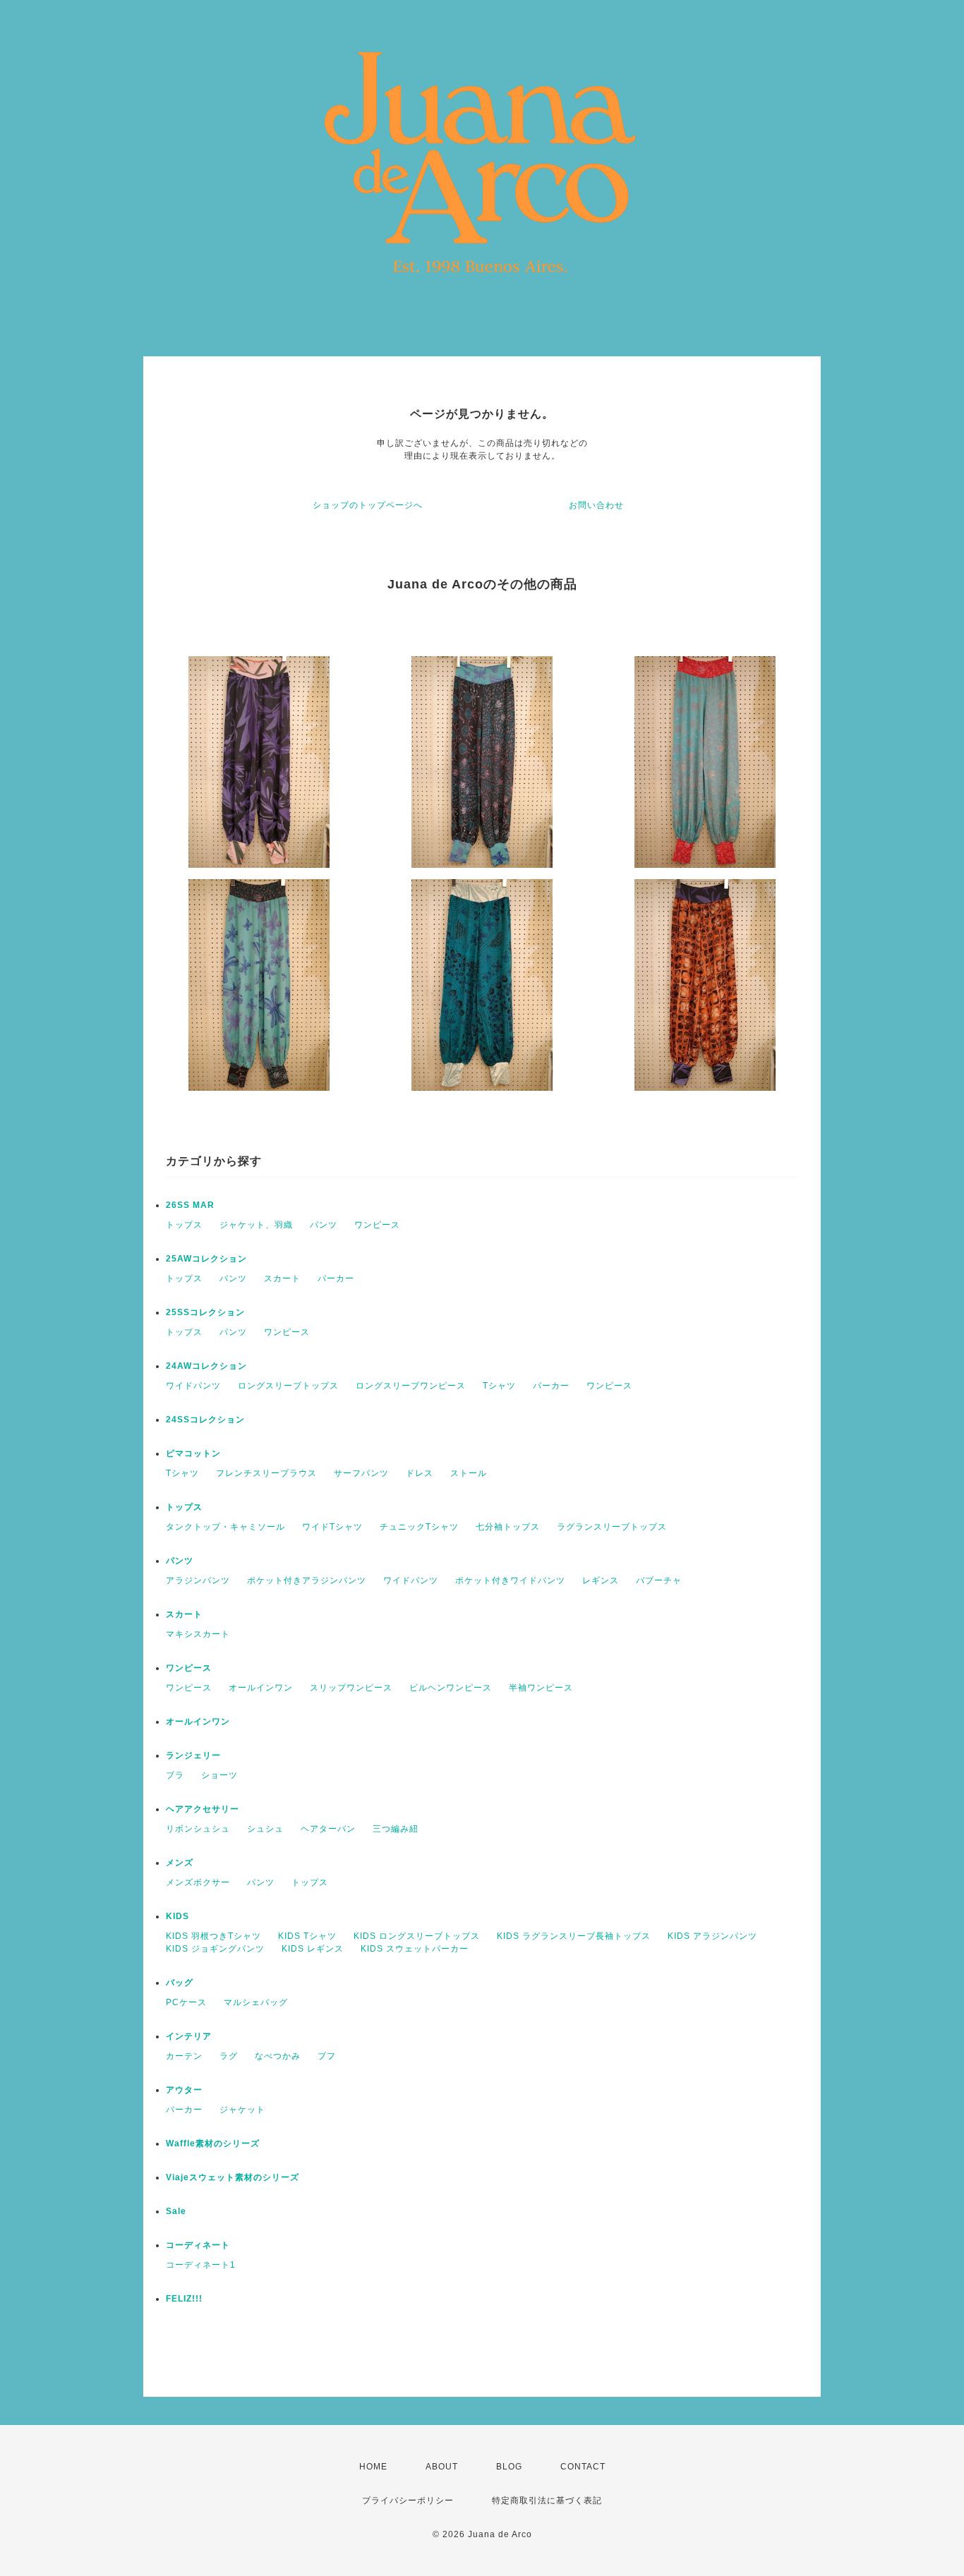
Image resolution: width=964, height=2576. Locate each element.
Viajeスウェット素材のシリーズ (233, 2177)
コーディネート (198, 2245)
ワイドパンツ (193, 1386)
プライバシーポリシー (408, 2501)
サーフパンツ (361, 1473)
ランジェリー (193, 1755)
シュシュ (265, 1829)
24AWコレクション (206, 1366)
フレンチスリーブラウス (266, 1473)
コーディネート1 (201, 2265)
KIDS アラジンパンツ (712, 1936)
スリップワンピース (351, 1688)
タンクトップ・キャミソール (225, 1527)
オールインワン (261, 1688)
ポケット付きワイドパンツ (510, 1580)
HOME (373, 2467)
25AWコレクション (206, 1259)
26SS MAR (190, 1205)
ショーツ (219, 1775)
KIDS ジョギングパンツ (215, 1949)
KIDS (177, 1916)
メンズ (180, 1863)
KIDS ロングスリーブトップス (417, 1936)
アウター (184, 2090)
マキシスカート (198, 1634)
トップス (184, 1225)
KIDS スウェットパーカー (415, 1949)
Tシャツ (499, 1386)
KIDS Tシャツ (307, 1936)
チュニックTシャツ (419, 1527)
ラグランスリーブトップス (612, 1527)
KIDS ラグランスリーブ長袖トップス (574, 1936)
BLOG (509, 2467)
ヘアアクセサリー (203, 1809)
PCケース (186, 2002)
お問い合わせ (596, 505)
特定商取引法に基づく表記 (547, 2501)
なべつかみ (278, 2056)
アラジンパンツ (198, 1580)
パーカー (336, 1278)
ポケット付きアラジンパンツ (307, 1580)
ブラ (175, 1775)
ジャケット (242, 2110)
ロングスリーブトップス (288, 1386)
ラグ (229, 2056)
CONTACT (583, 2467)
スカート (282, 1278)
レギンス (601, 1580)
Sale (176, 2211)
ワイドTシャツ (332, 1527)
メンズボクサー (198, 1882)
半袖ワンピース (541, 1688)
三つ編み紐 (396, 1829)
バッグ (180, 1983)
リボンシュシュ (198, 1829)
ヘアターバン (328, 1829)
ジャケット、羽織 (256, 1225)
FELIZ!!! (184, 2299)
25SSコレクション (205, 1312)
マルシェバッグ (256, 2002)
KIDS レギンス (313, 1949)
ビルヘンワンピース (451, 1688)
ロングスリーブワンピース (411, 1386)
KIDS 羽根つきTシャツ (213, 1936)
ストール (469, 1473)
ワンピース (377, 1225)
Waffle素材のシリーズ (213, 2143)
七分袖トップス (508, 1527)
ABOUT (442, 2467)
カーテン (184, 2056)
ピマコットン (193, 1453)
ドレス (420, 1473)
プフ (327, 2056)
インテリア (189, 2036)
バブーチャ (659, 1580)
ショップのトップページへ (368, 505)
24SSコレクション (205, 1420)
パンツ (324, 1225)
